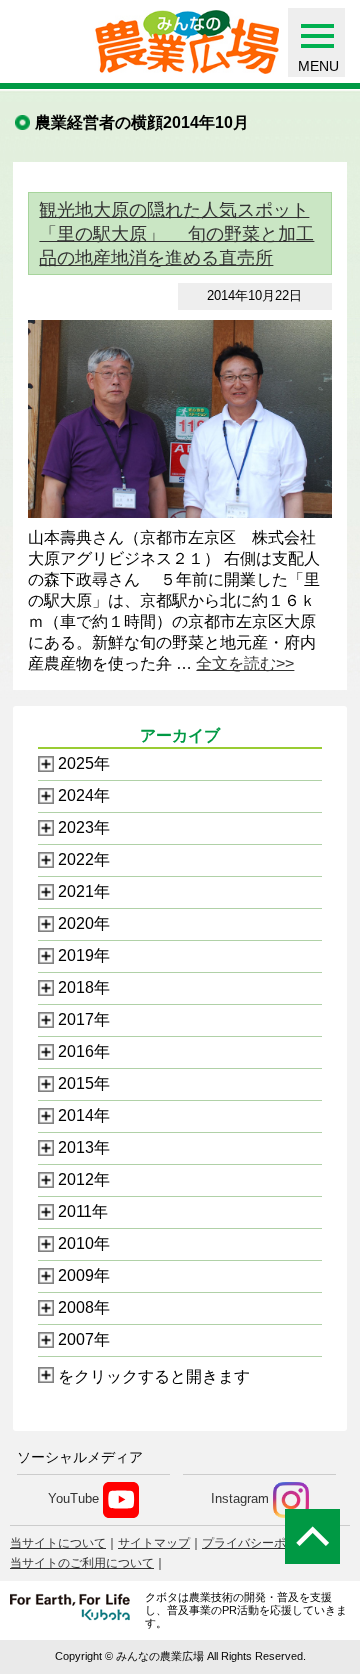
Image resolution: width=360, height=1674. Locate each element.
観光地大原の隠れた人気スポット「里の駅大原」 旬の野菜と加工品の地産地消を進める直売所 (176, 234)
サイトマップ (154, 1543)
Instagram (240, 1499)
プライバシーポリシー (262, 1543)
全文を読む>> (245, 663)
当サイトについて (58, 1543)
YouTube (73, 1499)
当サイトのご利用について (82, 1563)
